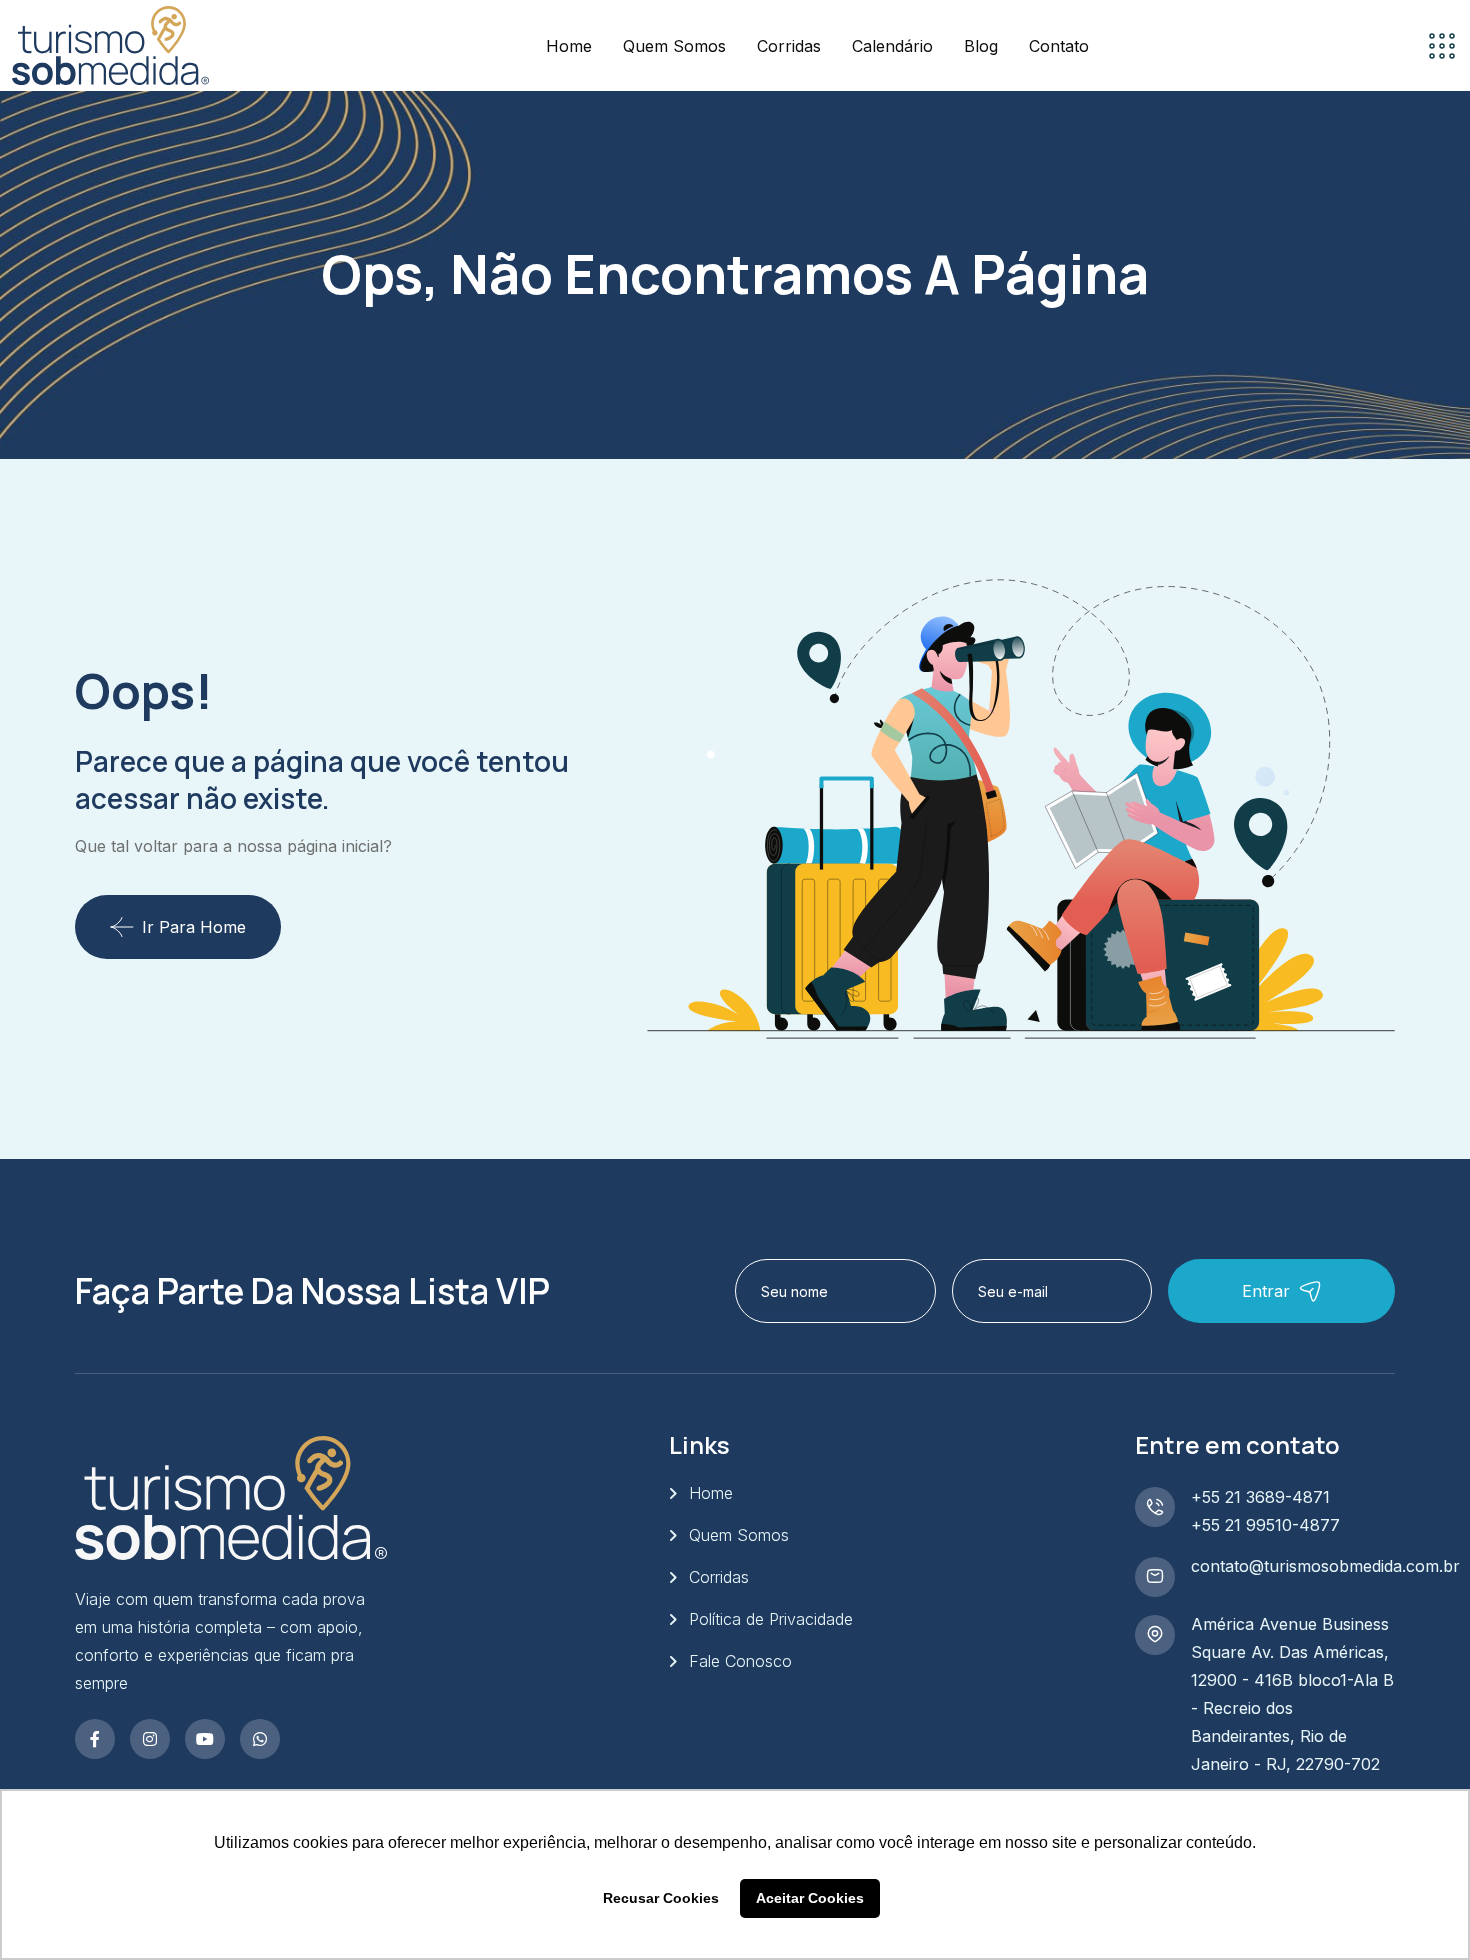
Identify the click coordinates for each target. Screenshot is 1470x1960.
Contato (1059, 46)
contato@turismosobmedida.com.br (1325, 1566)
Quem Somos (739, 1535)
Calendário (892, 46)
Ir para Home (194, 927)
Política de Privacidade (771, 1619)
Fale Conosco (740, 1661)
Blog (981, 46)
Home (569, 46)
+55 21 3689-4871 (1260, 1497)
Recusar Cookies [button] (661, 1898)
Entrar (1266, 1291)
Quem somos (674, 46)
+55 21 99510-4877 (1265, 1525)
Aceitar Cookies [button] (810, 1898)
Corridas (789, 46)
